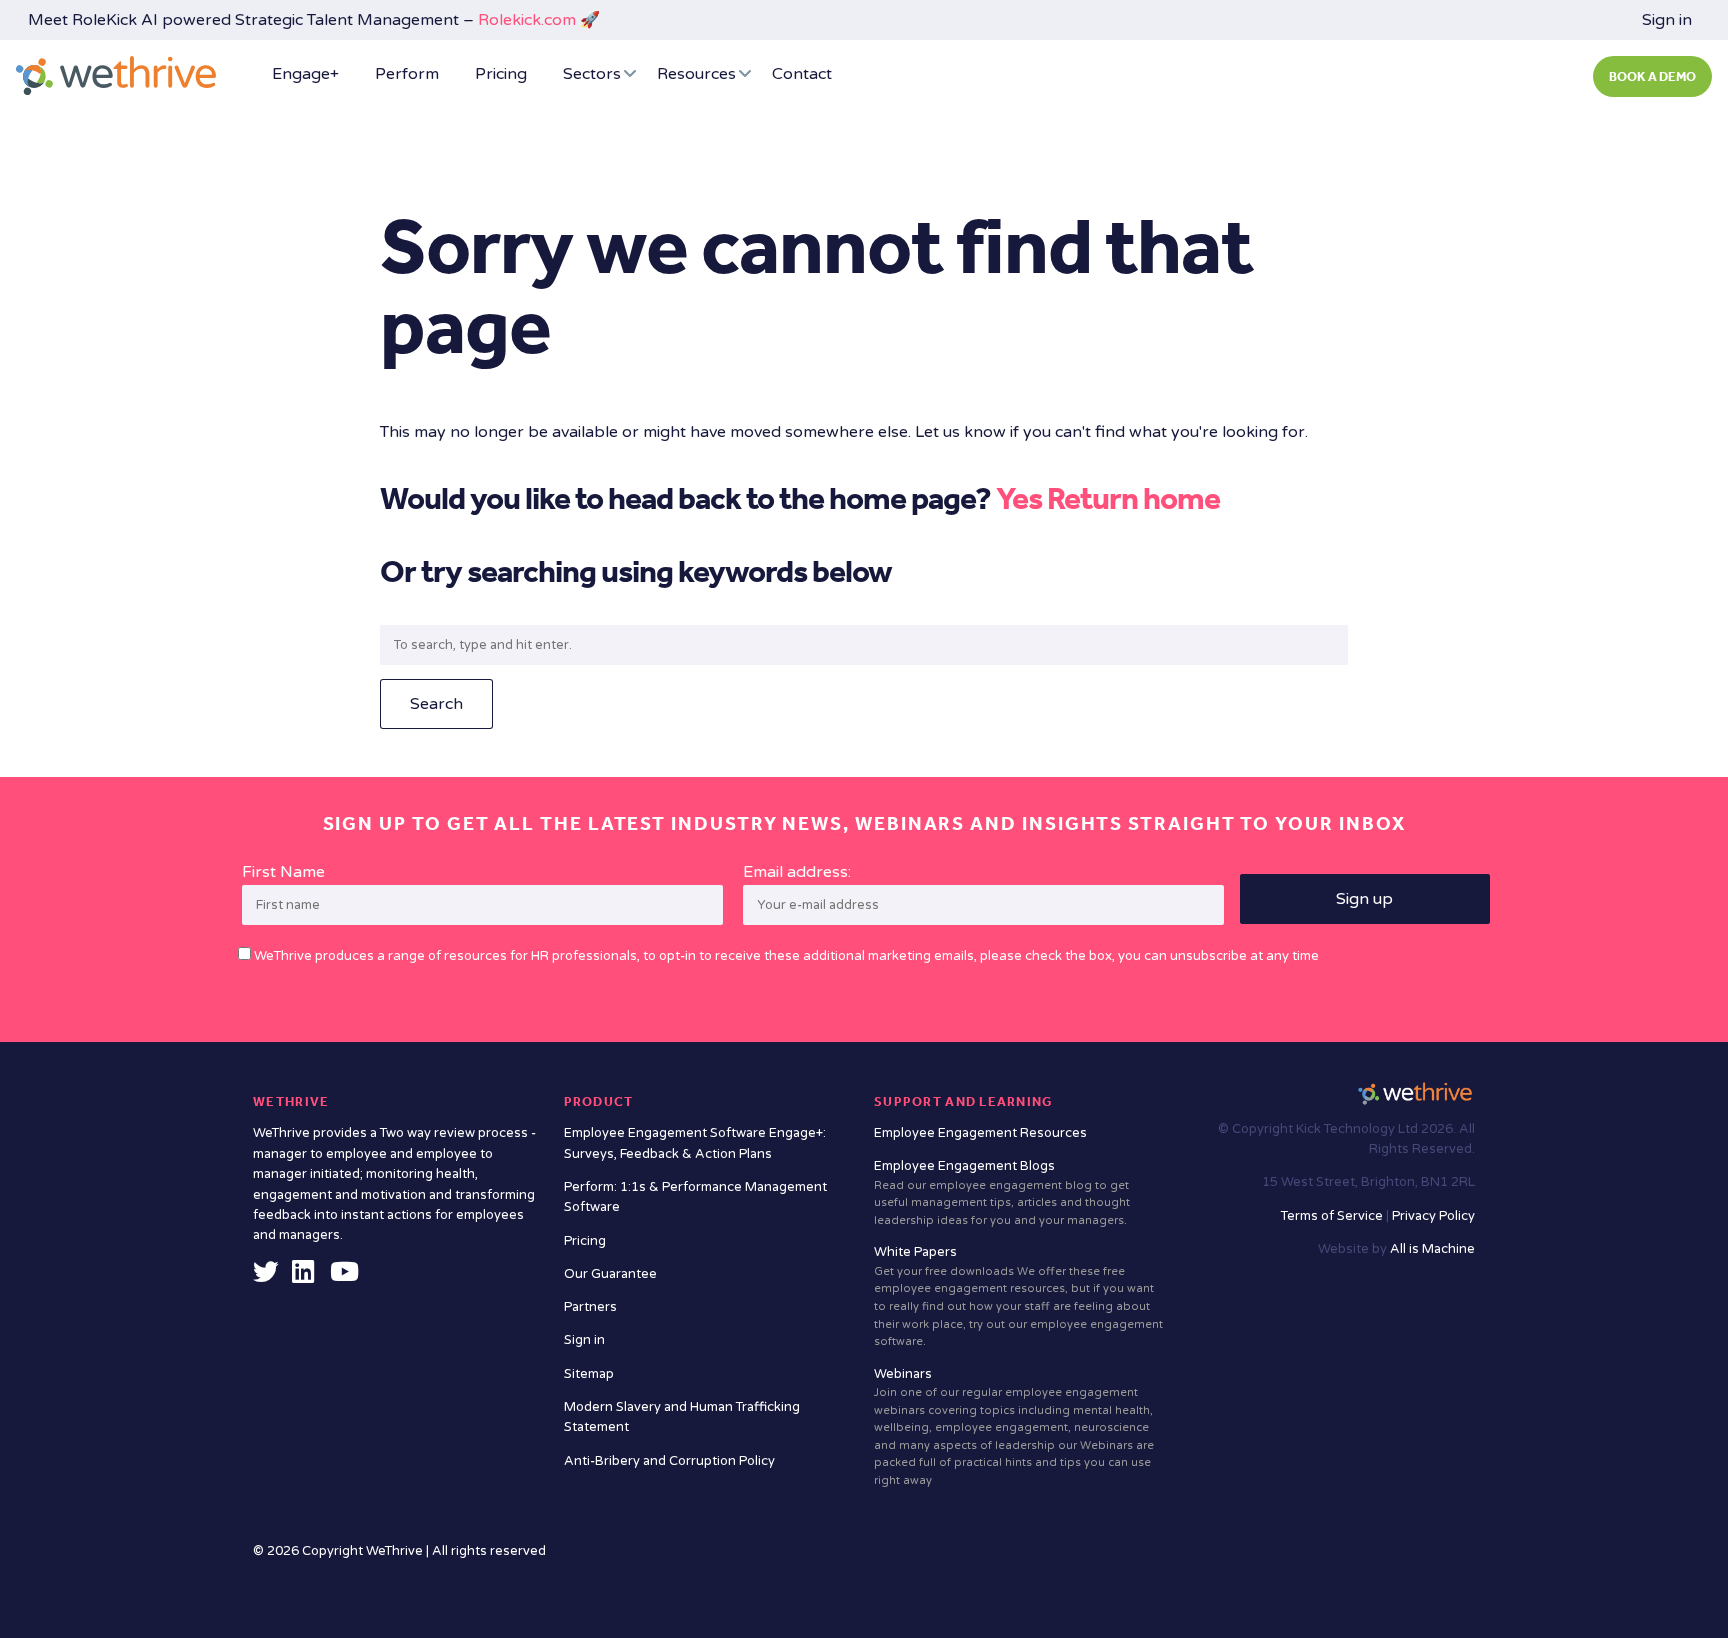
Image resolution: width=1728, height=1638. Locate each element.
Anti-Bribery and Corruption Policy (669, 1461)
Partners (590, 1307)
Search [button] (436, 704)
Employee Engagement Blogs (1002, 1192)
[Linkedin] (303, 1277)
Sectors (592, 74)
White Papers (1018, 1296)
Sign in (1667, 20)
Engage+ (305, 74)
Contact (802, 74)
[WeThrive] (116, 75)
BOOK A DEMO (1652, 76)
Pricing (501, 74)
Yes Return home (1108, 498)
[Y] (344, 1277)
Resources (696, 74)
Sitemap (589, 1374)
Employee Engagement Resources (980, 1133)
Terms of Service (1333, 1216)
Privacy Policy (1433, 1216)
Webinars (1014, 1426)
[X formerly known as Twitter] (266, 1277)
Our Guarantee (610, 1274)
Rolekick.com (527, 20)
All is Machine (1432, 1249)
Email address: (797, 872)
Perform (407, 74)
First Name (283, 872)
